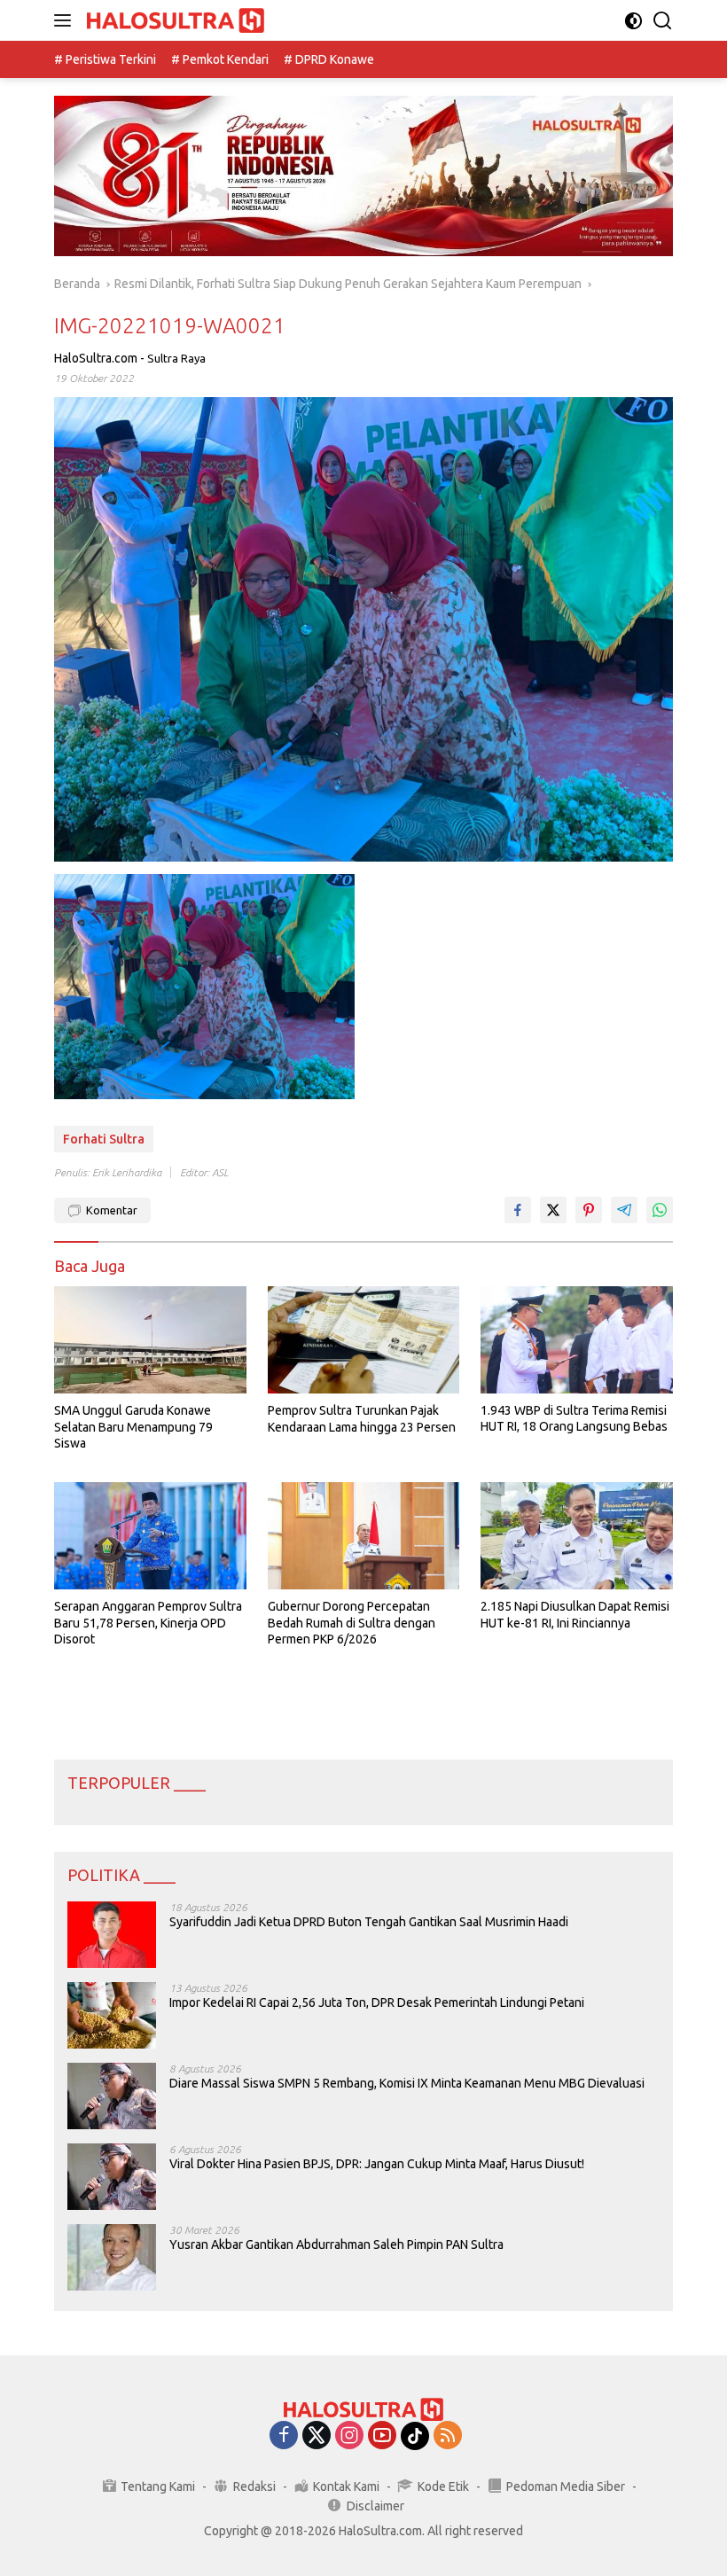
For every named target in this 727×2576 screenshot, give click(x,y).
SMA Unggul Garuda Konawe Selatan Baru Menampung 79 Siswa (133, 1426)
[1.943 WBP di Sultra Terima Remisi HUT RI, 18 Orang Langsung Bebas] (577, 1340)
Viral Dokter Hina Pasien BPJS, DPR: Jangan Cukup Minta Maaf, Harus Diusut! (377, 2164)
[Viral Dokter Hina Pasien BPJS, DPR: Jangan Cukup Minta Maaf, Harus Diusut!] (112, 2177)
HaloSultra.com (96, 358)
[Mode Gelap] (633, 21)
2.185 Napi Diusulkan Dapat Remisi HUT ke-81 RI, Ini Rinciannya (575, 1614)
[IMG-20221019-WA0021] (204, 987)
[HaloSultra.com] (173, 21)
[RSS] (448, 2436)
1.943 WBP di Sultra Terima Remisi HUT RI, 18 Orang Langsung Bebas (574, 1418)
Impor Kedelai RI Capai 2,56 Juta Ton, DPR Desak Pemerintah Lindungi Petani (377, 2002)
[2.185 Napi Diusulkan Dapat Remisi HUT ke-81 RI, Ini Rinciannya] (577, 1536)
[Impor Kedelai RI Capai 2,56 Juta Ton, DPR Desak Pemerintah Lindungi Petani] (112, 2015)
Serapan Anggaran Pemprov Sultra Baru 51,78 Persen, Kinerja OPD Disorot (148, 1622)
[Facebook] (284, 2436)
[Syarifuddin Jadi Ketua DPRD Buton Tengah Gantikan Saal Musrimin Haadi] (112, 1935)
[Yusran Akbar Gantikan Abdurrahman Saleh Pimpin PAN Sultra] (112, 2257)
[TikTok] (415, 2436)
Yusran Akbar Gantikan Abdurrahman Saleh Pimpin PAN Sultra (336, 2244)
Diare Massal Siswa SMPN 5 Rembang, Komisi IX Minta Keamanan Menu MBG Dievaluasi (407, 2083)
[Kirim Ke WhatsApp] (660, 1210)
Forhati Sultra (104, 1139)
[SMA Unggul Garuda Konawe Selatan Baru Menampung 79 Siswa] (150, 1340)
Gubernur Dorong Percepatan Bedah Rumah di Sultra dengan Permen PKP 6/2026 (352, 1622)
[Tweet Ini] (553, 1210)
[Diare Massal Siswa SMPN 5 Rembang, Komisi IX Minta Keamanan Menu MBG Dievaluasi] (112, 2096)
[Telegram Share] (624, 1210)
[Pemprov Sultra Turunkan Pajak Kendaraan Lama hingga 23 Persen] (364, 1340)
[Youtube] (382, 2436)
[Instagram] (349, 2436)
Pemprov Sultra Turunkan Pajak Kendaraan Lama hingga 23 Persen (362, 1418)
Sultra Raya (176, 358)
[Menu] (66, 20)
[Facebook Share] (518, 1210)
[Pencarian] (663, 21)
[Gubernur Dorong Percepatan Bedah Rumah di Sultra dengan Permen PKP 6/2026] (364, 1536)
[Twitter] (317, 2436)
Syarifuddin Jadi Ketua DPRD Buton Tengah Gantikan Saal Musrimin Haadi (369, 1922)
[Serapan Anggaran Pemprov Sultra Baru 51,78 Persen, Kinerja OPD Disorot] (150, 1536)
